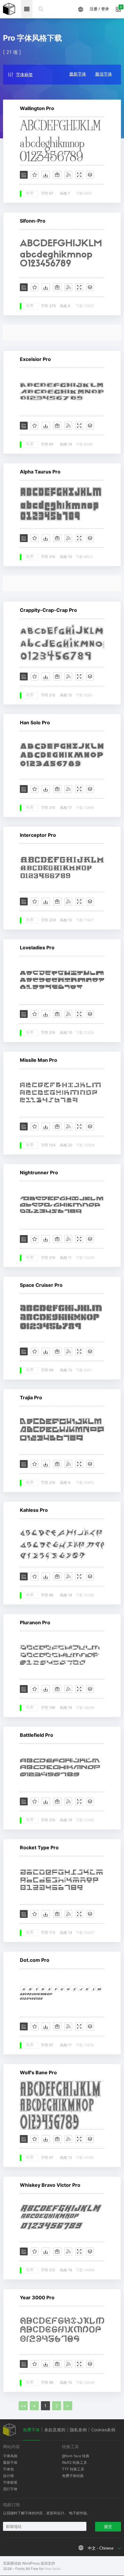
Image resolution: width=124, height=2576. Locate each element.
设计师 (8, 2476)
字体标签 (24, 74)
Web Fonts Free (9, 9)
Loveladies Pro (37, 948)
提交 (108, 2527)
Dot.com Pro (35, 1960)
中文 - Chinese (101, 2548)
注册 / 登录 (99, 9)
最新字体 (78, 74)
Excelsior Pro (35, 359)
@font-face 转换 (76, 2456)
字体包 (8, 2469)
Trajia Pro (31, 1397)
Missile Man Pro (39, 1060)
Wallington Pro (37, 108)
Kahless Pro (34, 1510)
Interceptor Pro (38, 835)
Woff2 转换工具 (74, 2462)
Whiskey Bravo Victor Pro (50, 2185)
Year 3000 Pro (37, 2297)
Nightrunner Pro (39, 1172)
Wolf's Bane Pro (38, 2072)
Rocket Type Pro (39, 1847)
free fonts (53, 2569)
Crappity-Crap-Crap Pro (48, 610)
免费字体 (31, 2430)
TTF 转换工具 (73, 2469)
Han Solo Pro (35, 723)
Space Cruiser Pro (41, 1285)
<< (23, 2406)
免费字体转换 (73, 2476)
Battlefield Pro (37, 1735)
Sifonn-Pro (33, 221)
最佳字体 (104, 74)
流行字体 (10, 2489)
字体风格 (10, 2456)
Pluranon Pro (35, 1622)
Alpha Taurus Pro (40, 472)
